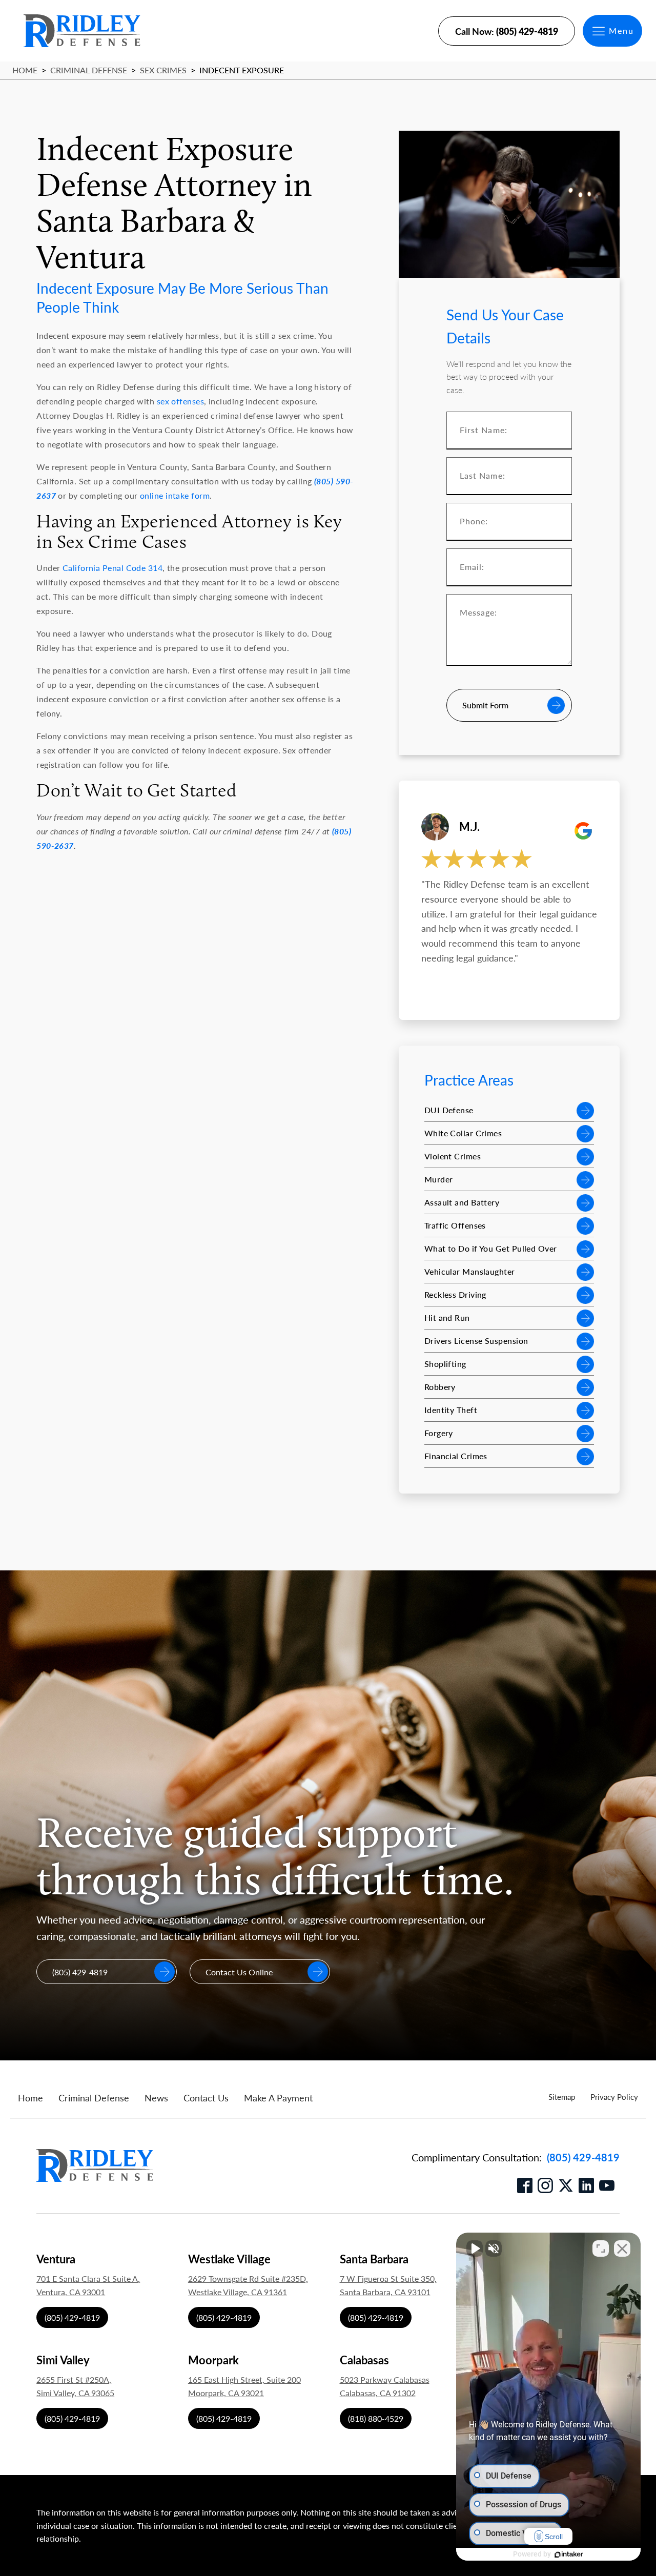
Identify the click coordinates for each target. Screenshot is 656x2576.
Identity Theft (451, 1410)
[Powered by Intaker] (569, 2554)
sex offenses (180, 401)
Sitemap (562, 2097)
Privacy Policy (614, 2097)
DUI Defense (449, 1110)
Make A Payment (278, 2098)
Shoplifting (445, 1364)
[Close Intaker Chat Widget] (622, 2248)
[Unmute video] (475, 2248)
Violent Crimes (453, 1156)
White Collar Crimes (463, 1133)
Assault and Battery (462, 1202)
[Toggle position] (601, 2248)
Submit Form (485, 705)
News (156, 2098)
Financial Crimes (456, 1456)
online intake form (175, 495)
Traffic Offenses (455, 1225)
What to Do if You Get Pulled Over (491, 1248)
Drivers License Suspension (476, 1341)
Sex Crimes (163, 70)
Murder (439, 1179)
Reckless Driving (455, 1294)
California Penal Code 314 (112, 568)
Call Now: (507, 31)
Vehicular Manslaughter (470, 1271)
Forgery (439, 1433)
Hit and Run (447, 1317)
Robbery (440, 1387)
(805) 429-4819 (583, 2157)
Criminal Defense (89, 70)
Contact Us (206, 2098)
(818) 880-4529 (376, 2418)
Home (25, 70)
